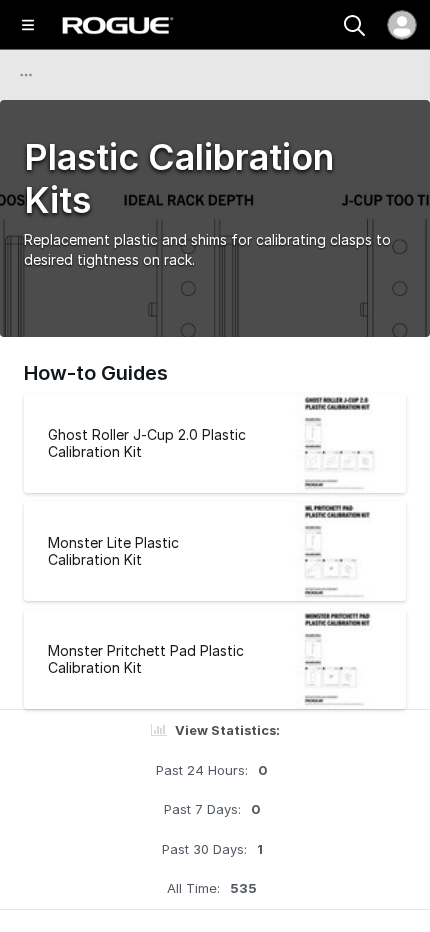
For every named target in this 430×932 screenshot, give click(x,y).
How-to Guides (96, 373)
